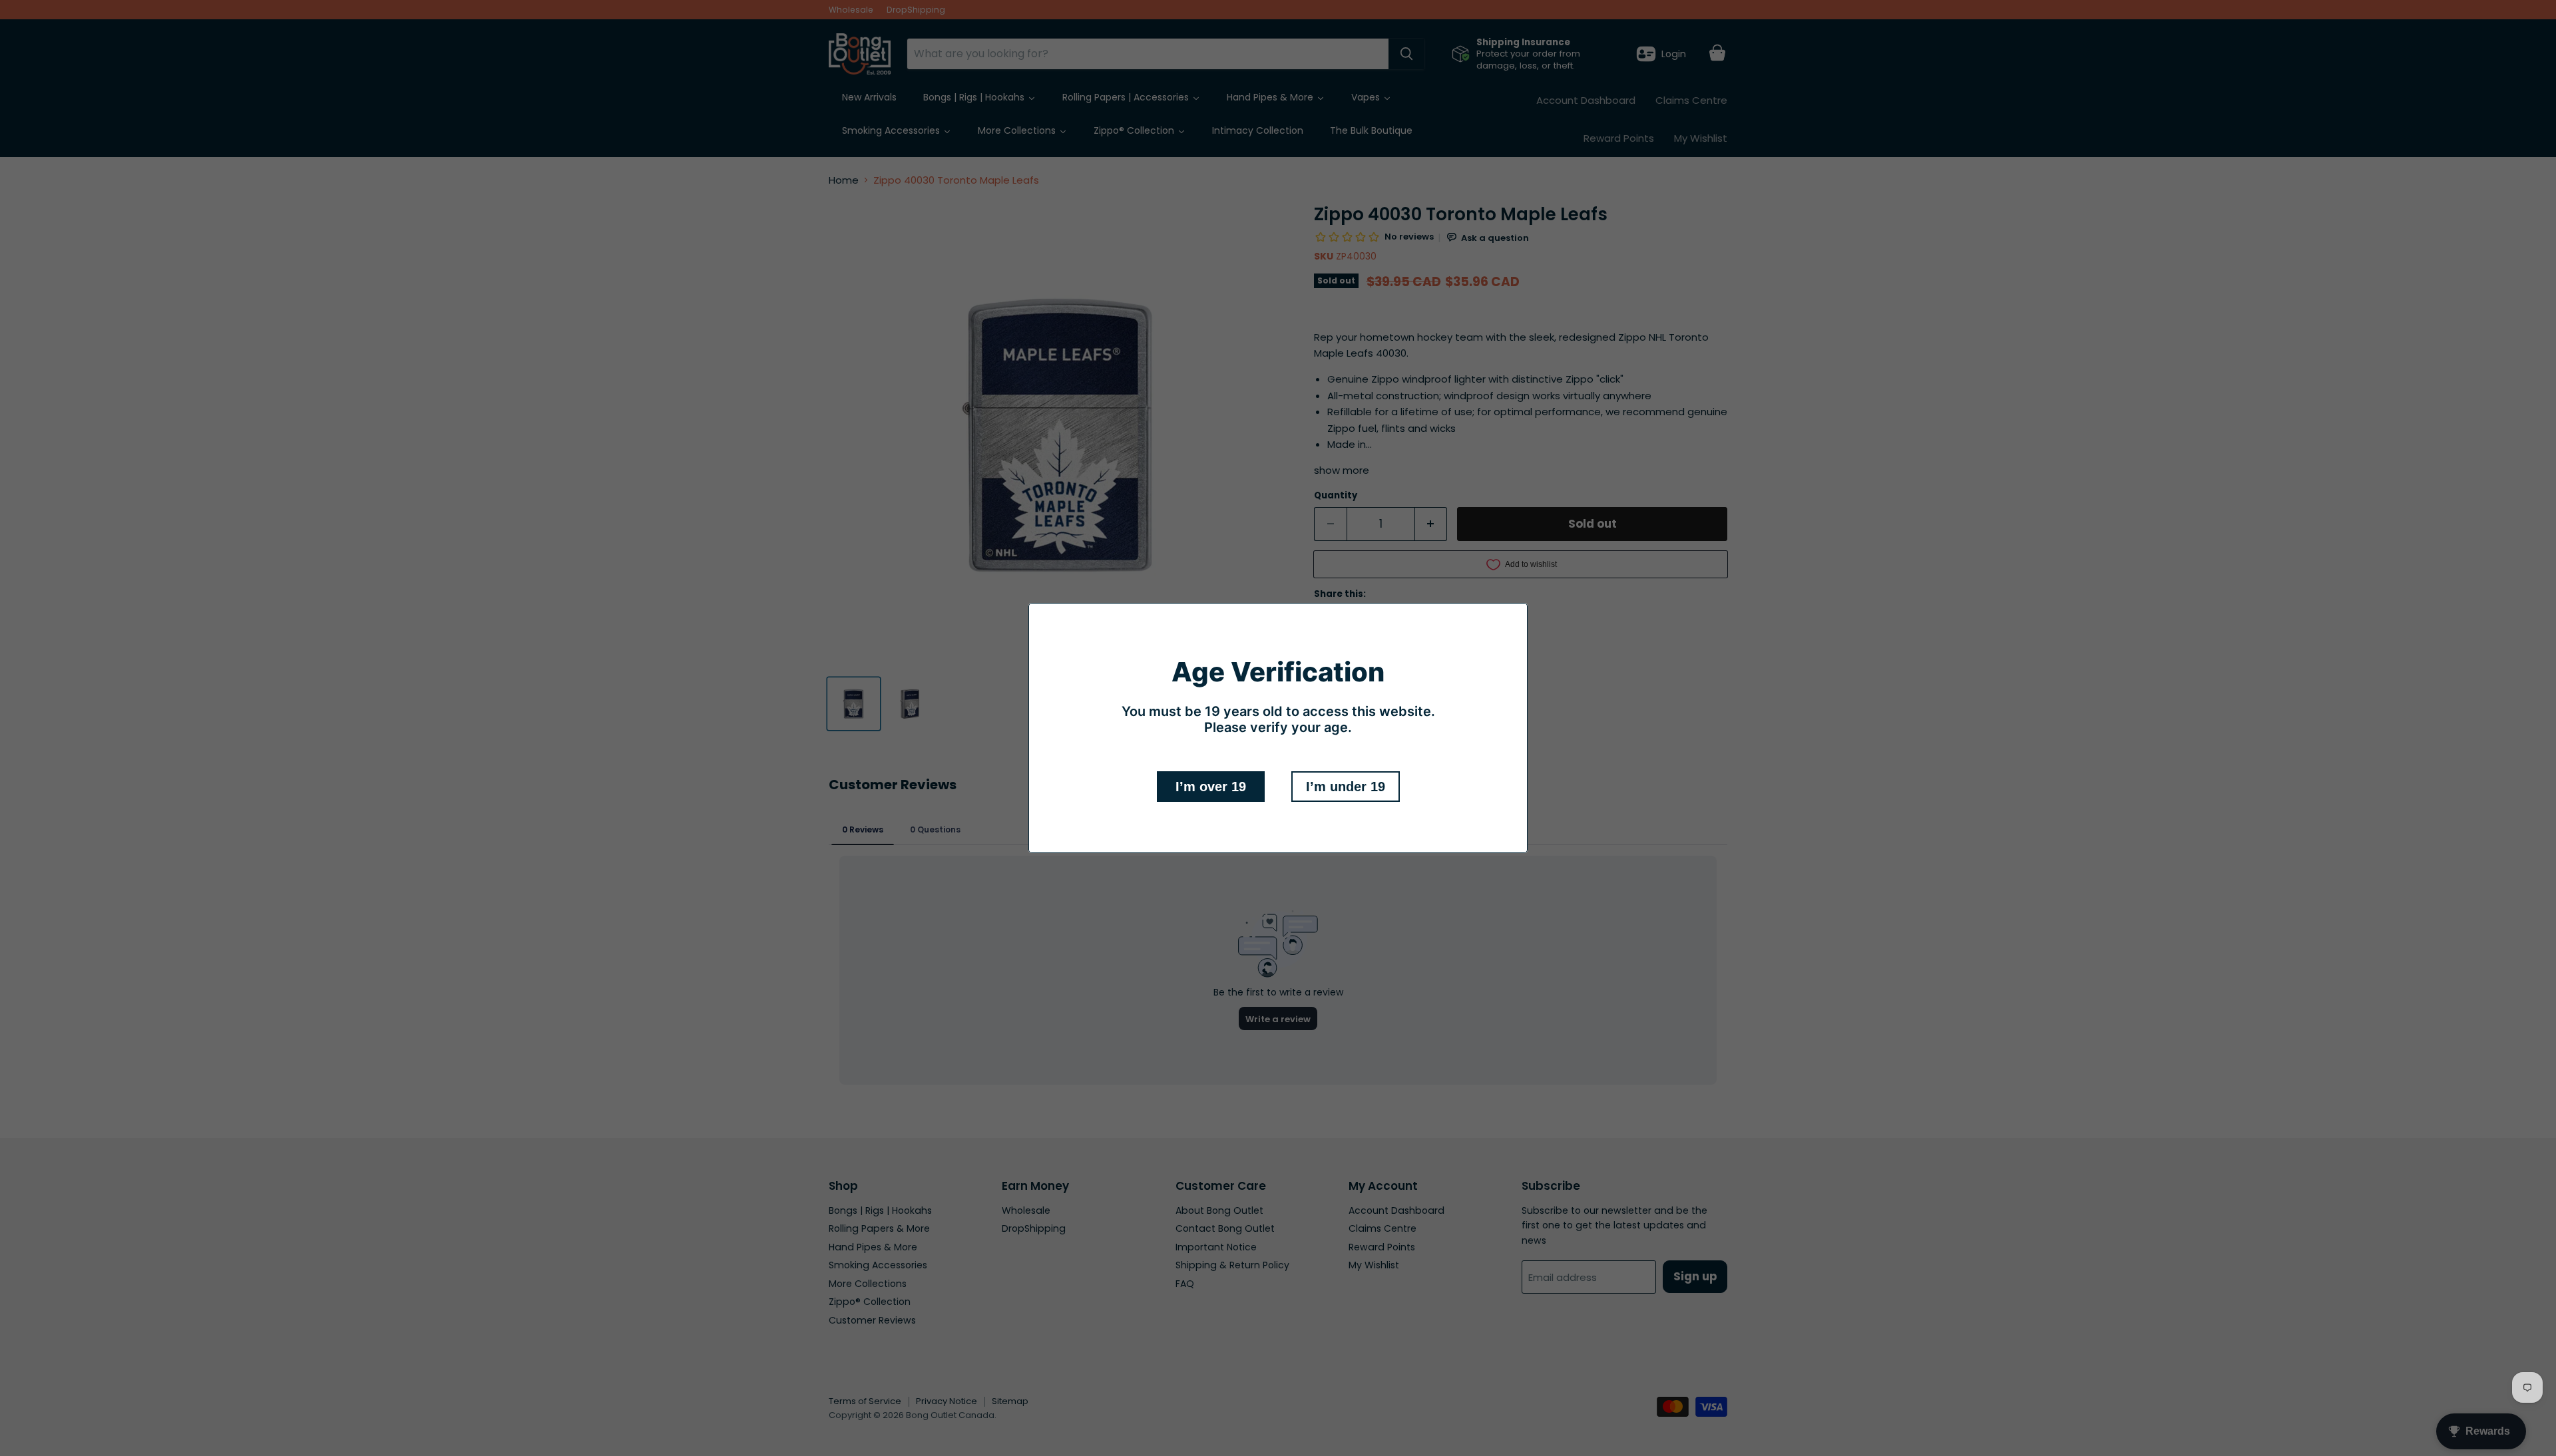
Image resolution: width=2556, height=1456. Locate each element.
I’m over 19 (1211, 787)
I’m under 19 (1346, 787)
